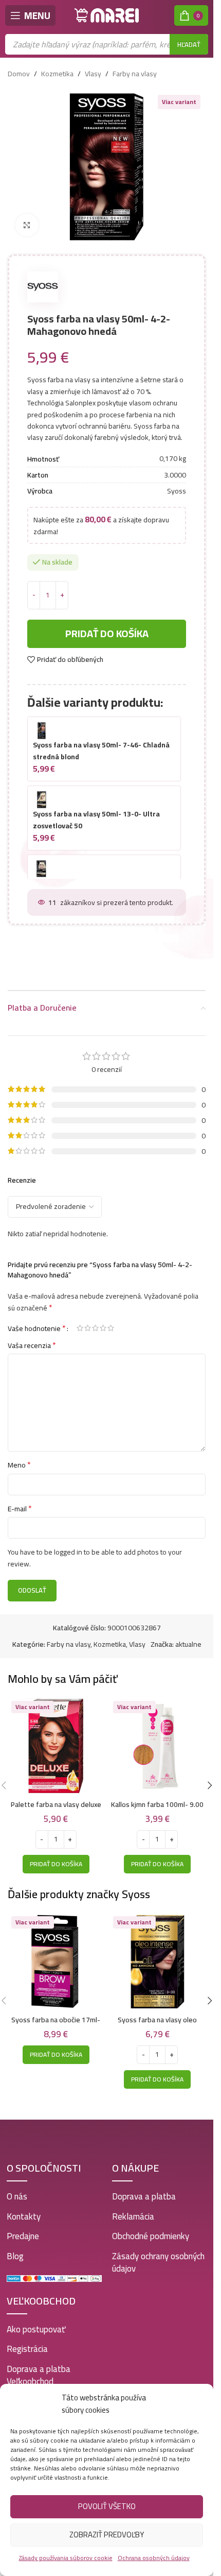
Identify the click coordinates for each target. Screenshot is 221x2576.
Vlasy (93, 74)
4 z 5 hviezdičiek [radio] (103, 1328)
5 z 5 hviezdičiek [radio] (111, 1328)
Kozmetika (57, 74)
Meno (19, 1465)
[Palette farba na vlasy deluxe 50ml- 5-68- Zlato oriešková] (56, 1746)
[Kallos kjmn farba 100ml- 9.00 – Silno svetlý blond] (158, 1746)
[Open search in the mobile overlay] (107, 44)
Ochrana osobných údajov (154, 2558)
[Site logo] (107, 15)
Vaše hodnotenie (37, 1328)
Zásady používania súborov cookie (66, 2558)
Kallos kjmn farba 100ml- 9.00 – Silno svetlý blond (157, 1810)
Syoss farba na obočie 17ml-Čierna (56, 2025)
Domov (19, 74)
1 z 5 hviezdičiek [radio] (80, 1328)
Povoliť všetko (107, 2506)
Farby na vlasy (135, 74)
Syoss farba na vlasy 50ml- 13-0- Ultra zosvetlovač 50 (96, 820)
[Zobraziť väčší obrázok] (27, 225)
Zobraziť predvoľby (107, 2535)
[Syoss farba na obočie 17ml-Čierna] (56, 1961)
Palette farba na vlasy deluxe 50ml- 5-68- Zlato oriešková (56, 1810)
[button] (56, 1864)
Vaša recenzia (32, 1345)
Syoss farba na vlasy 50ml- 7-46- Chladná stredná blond (101, 750)
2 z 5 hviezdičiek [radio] (88, 1328)
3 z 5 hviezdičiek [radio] (95, 1328)
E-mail (20, 1509)
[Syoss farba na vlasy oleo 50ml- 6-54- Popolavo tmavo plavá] (158, 1961)
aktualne (188, 1644)
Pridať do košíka (107, 633)
